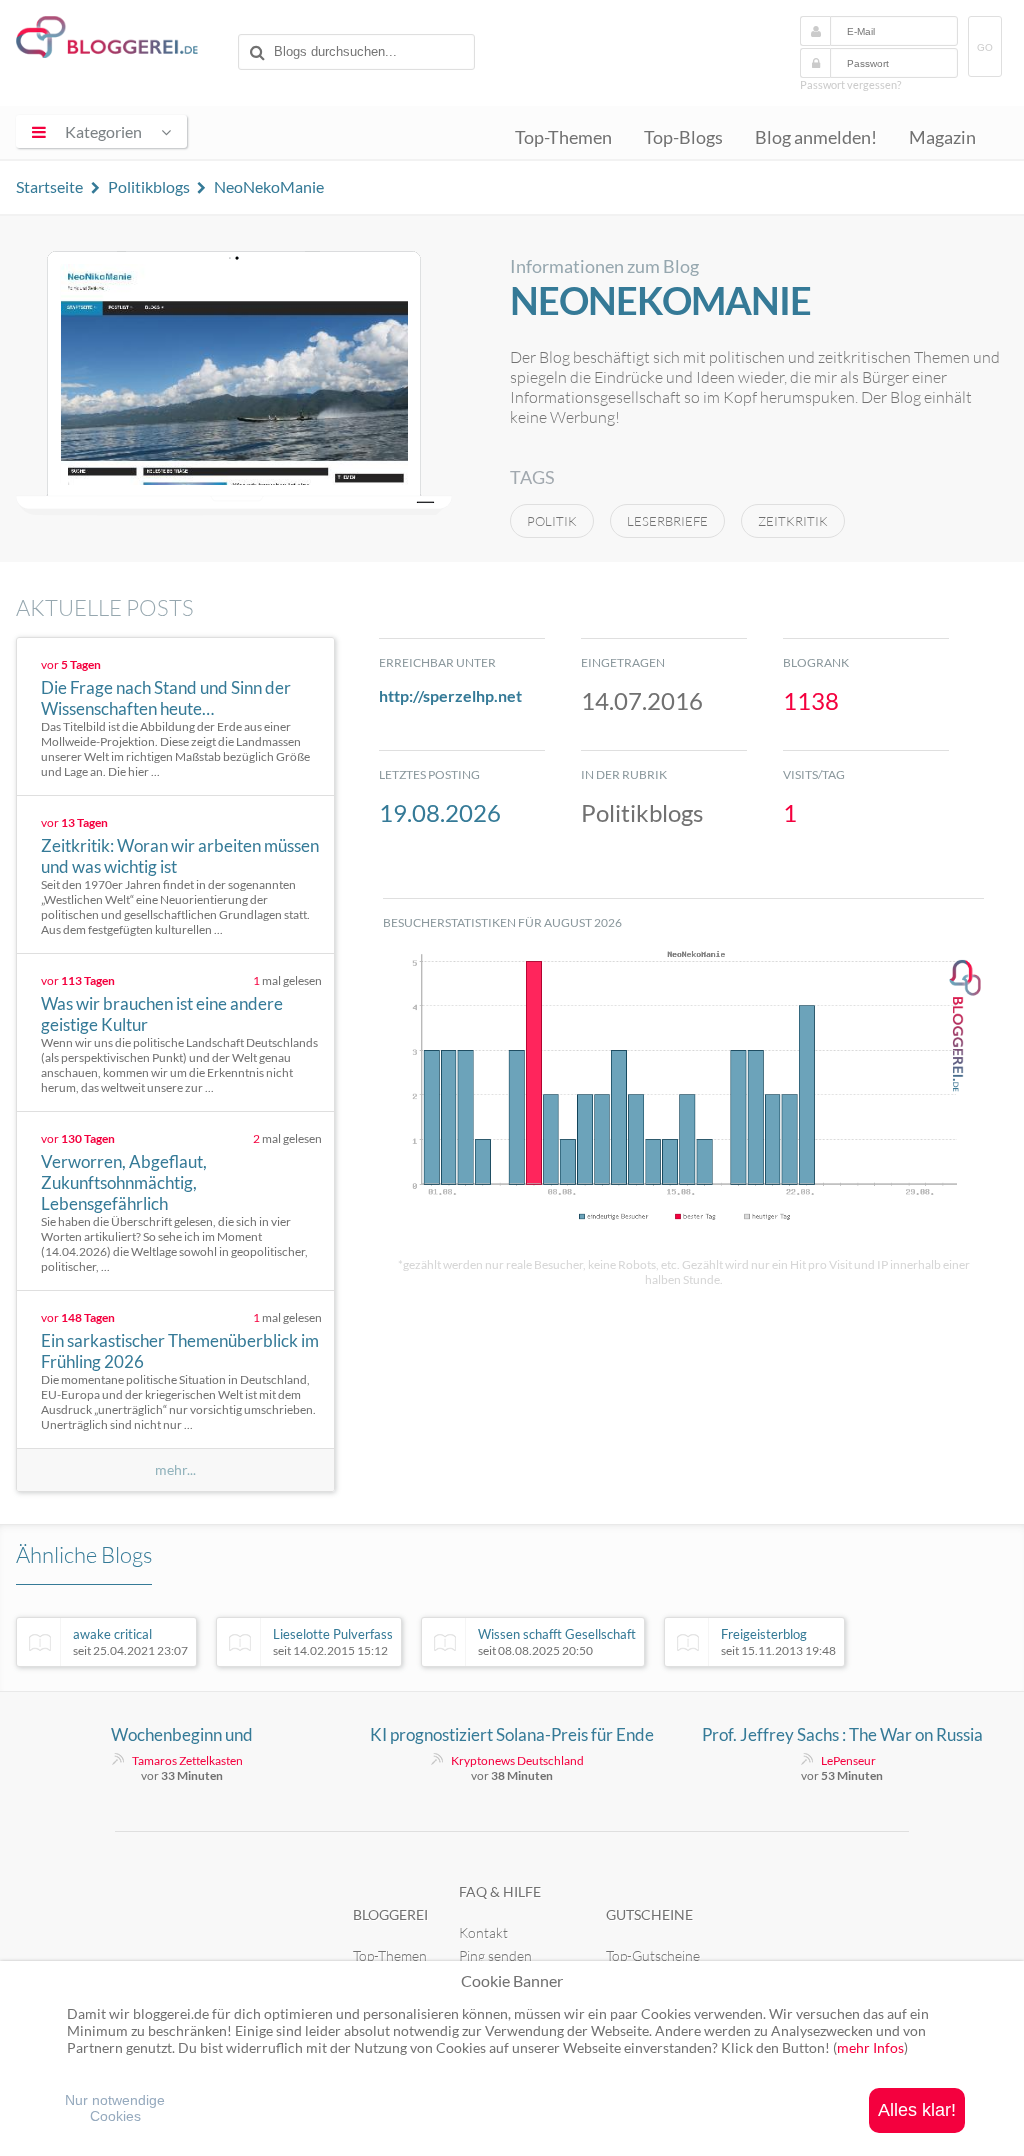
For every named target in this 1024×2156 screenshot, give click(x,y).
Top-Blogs (683, 137)
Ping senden (495, 1955)
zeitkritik (793, 521)
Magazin (942, 137)
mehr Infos (870, 2047)
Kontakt (483, 1932)
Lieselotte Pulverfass (333, 1642)
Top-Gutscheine (653, 1955)
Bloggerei (390, 1914)
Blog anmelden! (816, 137)
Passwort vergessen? (850, 84)
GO (985, 47)
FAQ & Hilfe (500, 1891)
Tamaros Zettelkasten (187, 1760)
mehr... (175, 1470)
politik (552, 521)
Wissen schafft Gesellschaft (557, 1642)
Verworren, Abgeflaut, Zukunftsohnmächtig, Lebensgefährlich (124, 1182)
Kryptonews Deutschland (517, 1760)
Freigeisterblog (778, 1642)
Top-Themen (563, 137)
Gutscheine (649, 1914)
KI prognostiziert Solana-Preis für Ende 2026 (512, 1735)
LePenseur (848, 1760)
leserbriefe (667, 521)
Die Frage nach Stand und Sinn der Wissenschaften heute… (166, 698)
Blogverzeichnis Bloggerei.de (123, 41)
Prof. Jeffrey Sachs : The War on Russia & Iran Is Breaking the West (842, 1735)
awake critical (130, 1642)
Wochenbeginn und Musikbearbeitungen (182, 1735)
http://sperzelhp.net (450, 695)
